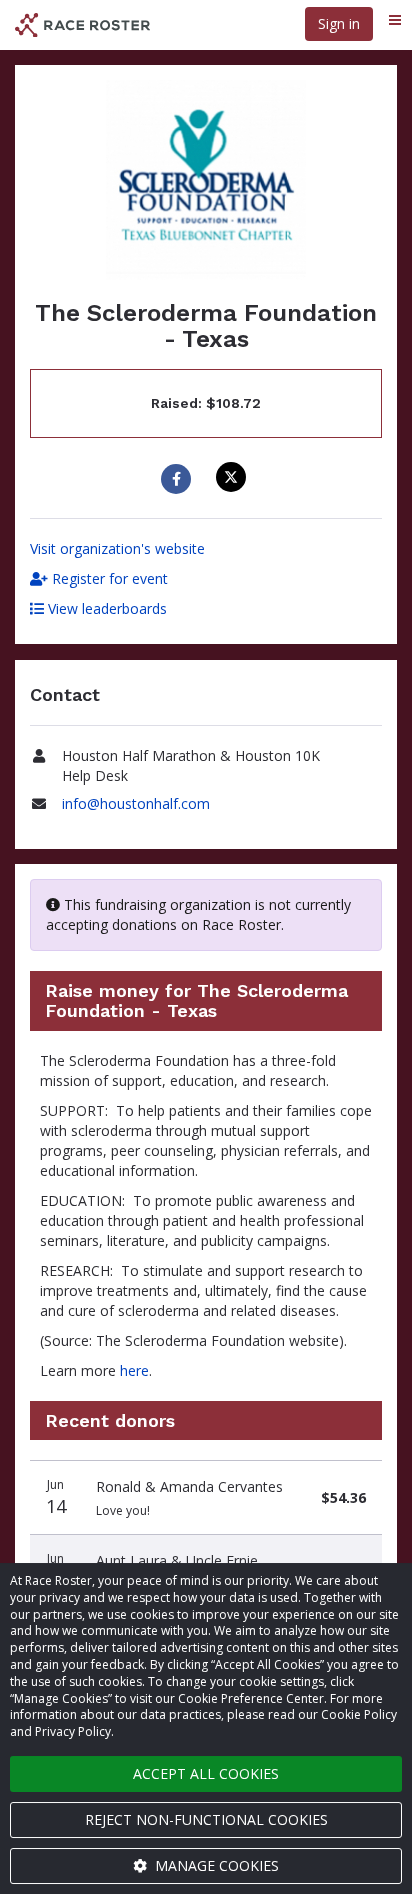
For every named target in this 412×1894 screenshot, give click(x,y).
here (134, 1370)
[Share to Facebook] (178, 479)
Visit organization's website (117, 548)
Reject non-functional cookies (206, 1819)
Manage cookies (215, 1865)
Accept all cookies (206, 1773)
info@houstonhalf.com (136, 803)
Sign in (339, 23)
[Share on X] (233, 477)
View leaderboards (105, 608)
